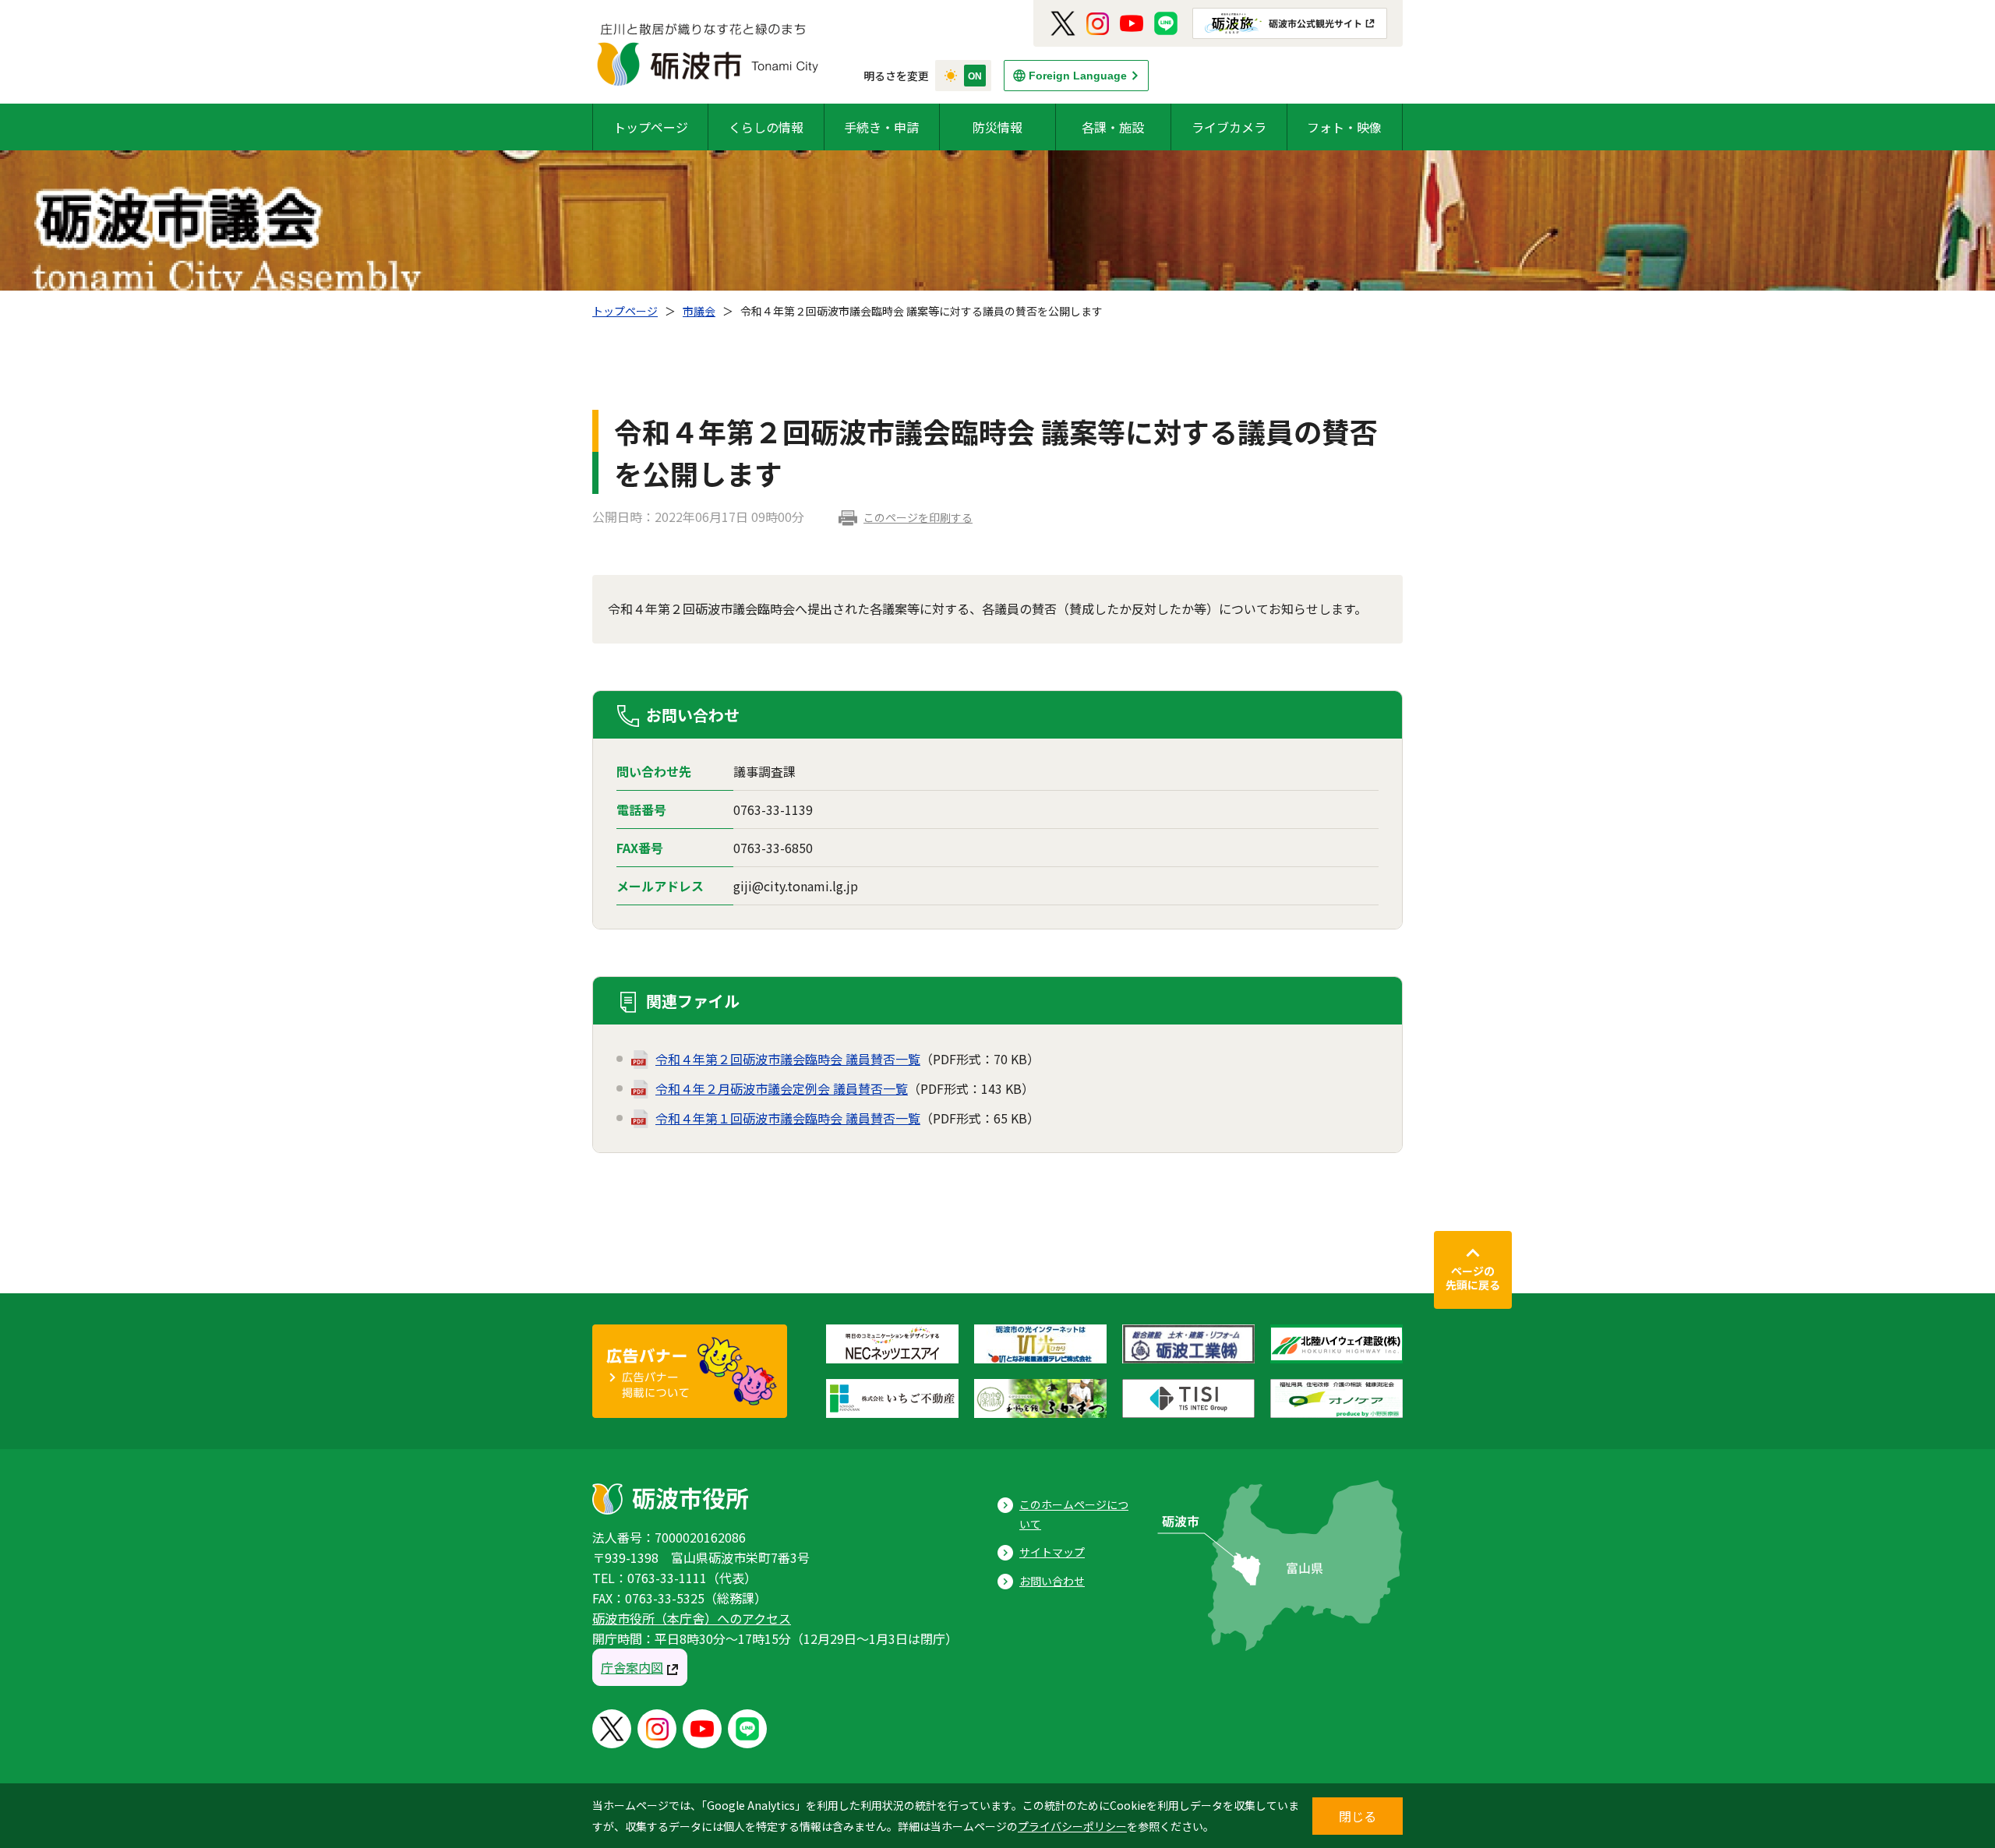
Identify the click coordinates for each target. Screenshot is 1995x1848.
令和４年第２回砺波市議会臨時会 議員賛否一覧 (788, 1059)
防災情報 (997, 127)
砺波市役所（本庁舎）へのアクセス (692, 1618)
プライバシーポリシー (1072, 1826)
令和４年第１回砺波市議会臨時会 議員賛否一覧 (788, 1118)
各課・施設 (1113, 127)
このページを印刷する (918, 517)
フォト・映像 (1344, 127)
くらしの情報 (766, 127)
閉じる (1358, 1816)
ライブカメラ (1229, 127)
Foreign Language (1078, 76)
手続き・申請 (881, 127)
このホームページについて (1074, 1514)
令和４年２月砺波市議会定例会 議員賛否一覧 (782, 1088)
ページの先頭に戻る (1473, 1278)
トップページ (651, 127)
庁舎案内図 (632, 1667)
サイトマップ (1052, 1552)
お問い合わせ (1052, 1581)
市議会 (699, 311)
